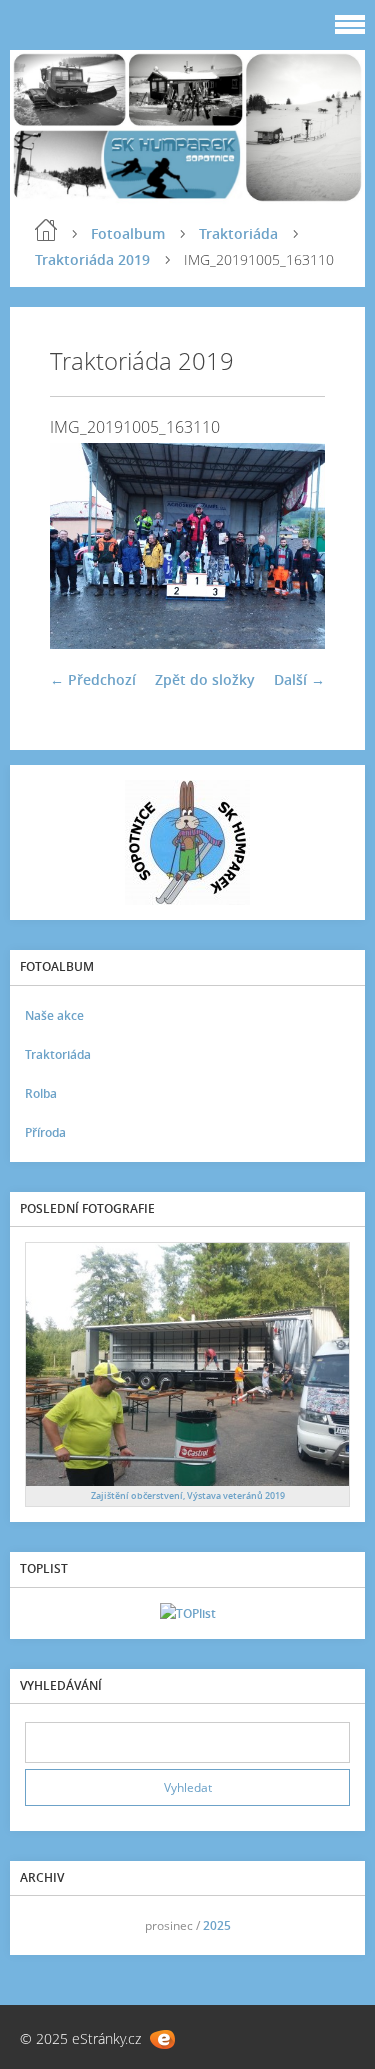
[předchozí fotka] (82, 546)
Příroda (45, 1132)
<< (47, 1925)
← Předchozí (93, 679)
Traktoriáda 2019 (92, 259)
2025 (217, 1925)
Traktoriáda (238, 233)
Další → (299, 679)
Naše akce (54, 1015)
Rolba (41, 1093)
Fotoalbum (128, 233)
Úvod (46, 230)
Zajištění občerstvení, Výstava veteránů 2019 (188, 1495)
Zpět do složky (205, 679)
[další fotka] (292, 546)
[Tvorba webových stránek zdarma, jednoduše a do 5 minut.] (162, 2039)
